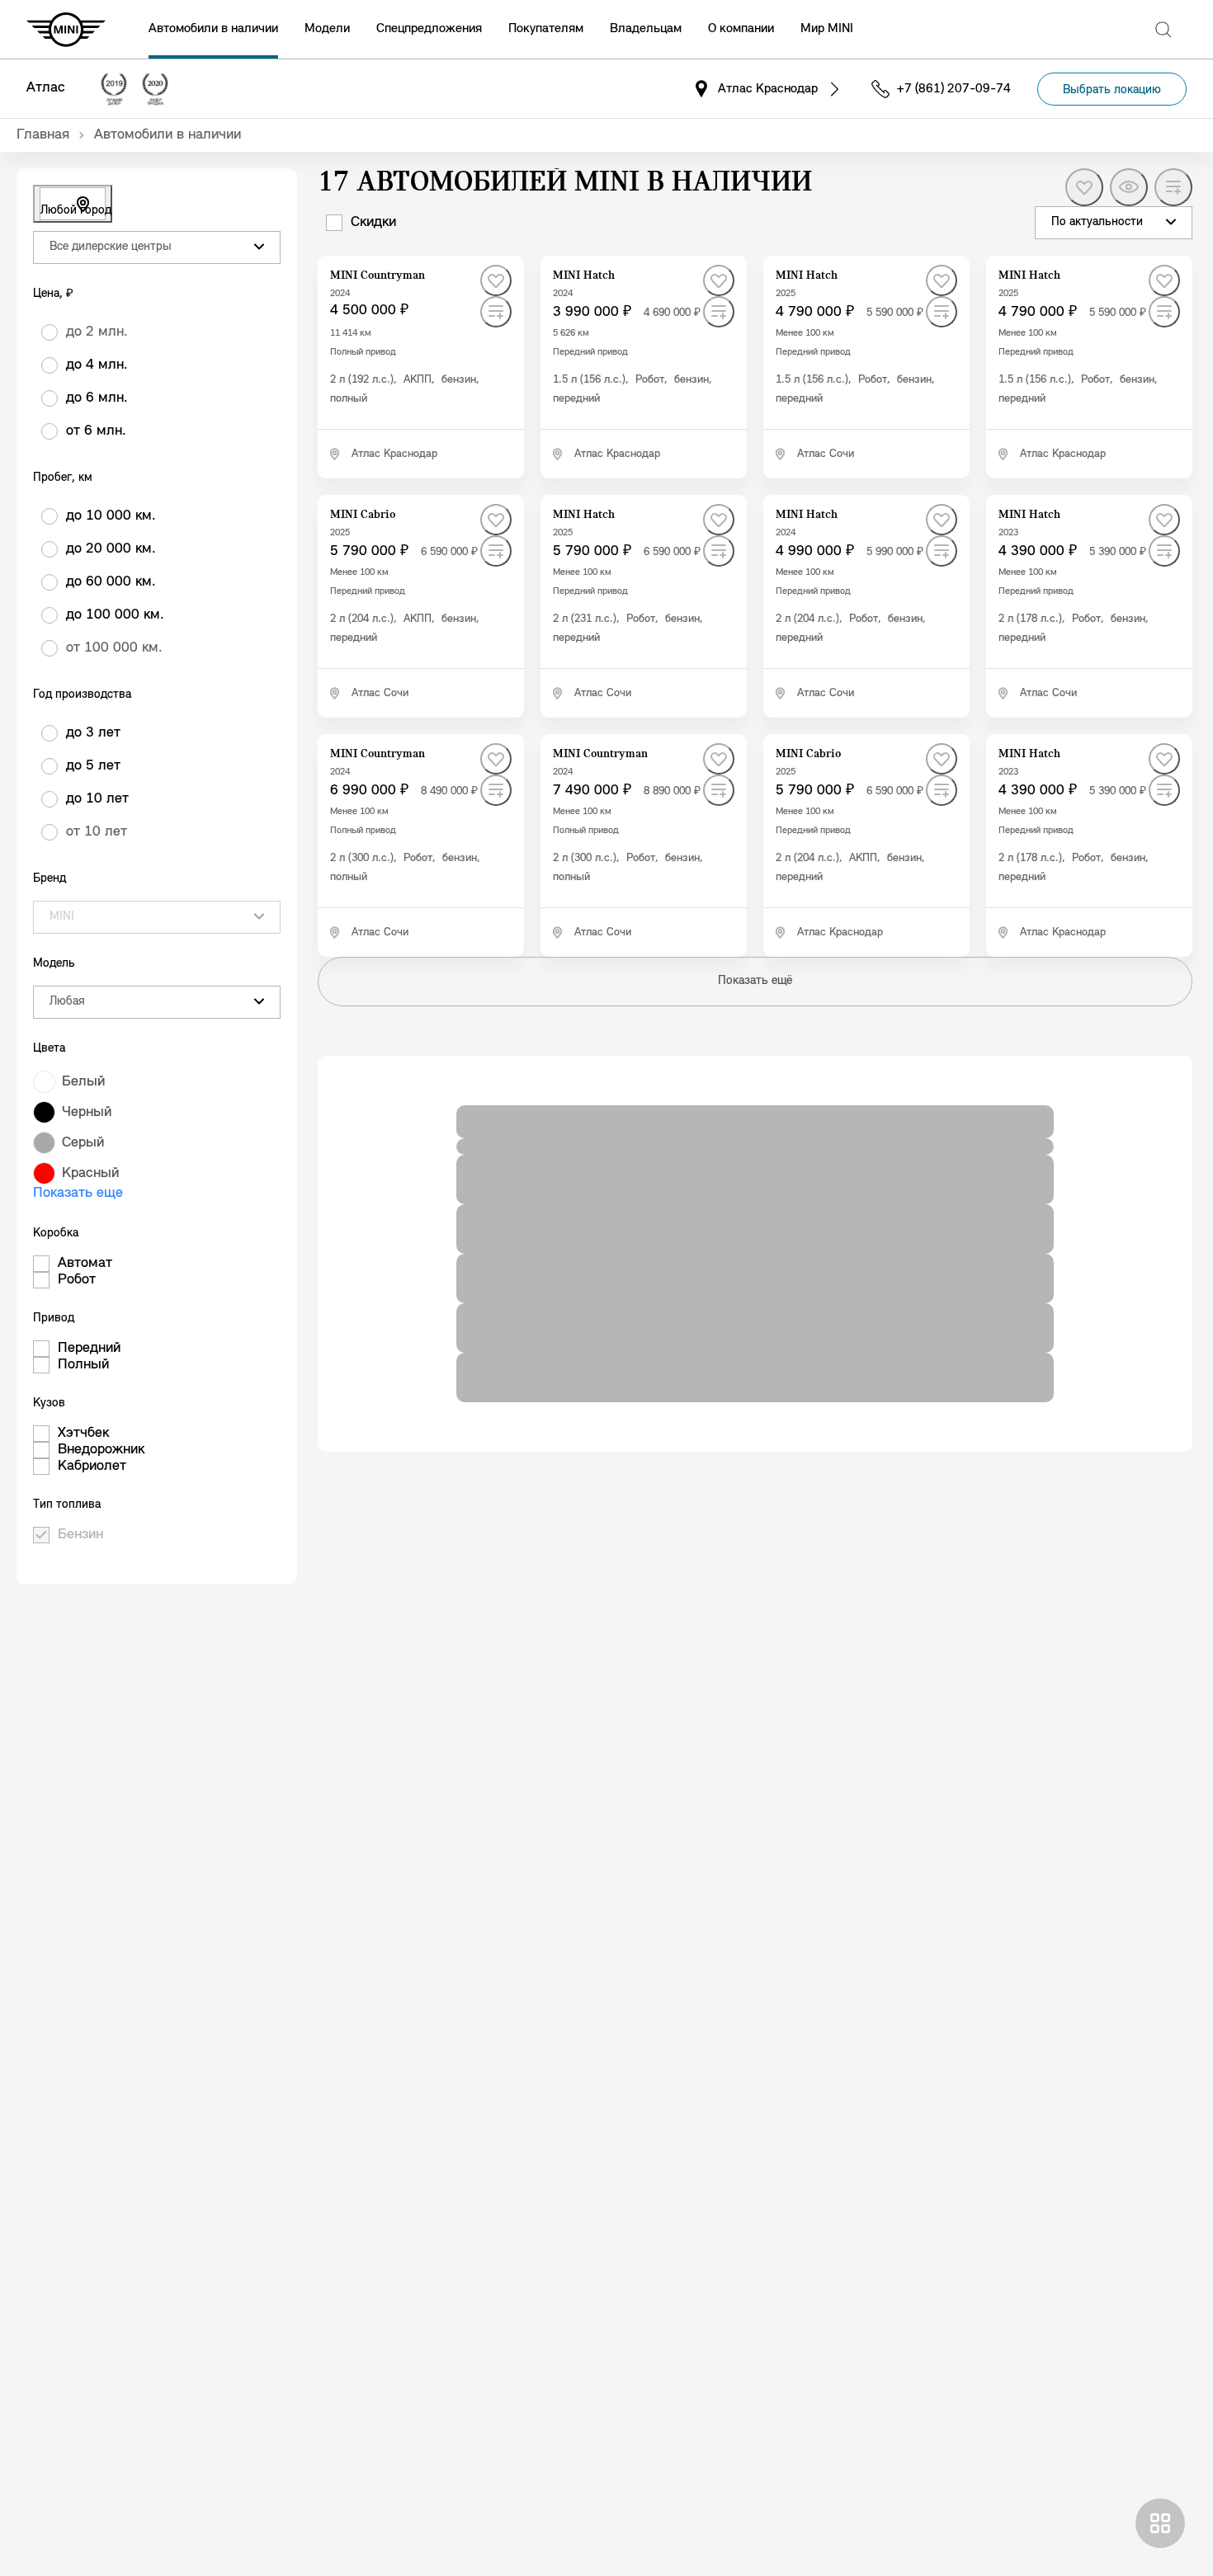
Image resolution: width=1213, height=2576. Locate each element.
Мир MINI (827, 29)
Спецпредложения (429, 29)
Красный (90, 1174)
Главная (43, 135)
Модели (327, 29)
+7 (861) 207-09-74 (954, 89)
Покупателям (546, 29)
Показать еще (78, 1194)
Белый (83, 1082)
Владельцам (646, 29)
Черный (87, 1113)
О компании (741, 29)
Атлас (46, 88)
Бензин (80, 1535)
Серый (83, 1143)
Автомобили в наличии (213, 29)
